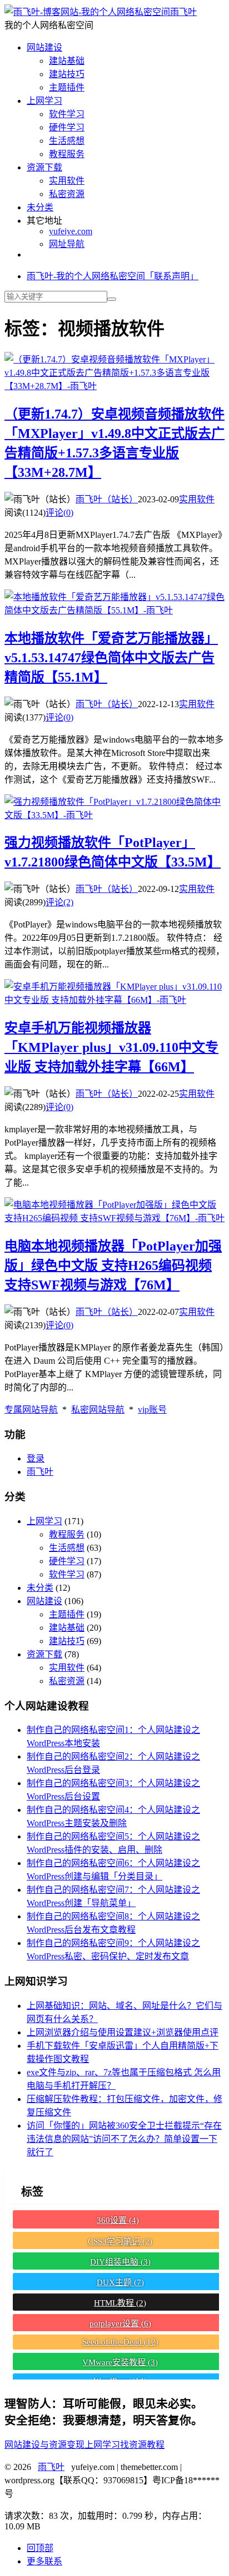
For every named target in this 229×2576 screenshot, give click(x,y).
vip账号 (152, 1410)
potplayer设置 (120, 2323)
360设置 (118, 2220)
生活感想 (67, 141)
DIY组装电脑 (120, 2262)
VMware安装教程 (120, 2362)
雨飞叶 (183, 12)
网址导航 (67, 244)
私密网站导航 (98, 1410)
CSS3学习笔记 (120, 2241)
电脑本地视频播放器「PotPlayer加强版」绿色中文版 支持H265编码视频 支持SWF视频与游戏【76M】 (113, 1266)
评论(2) (59, 902)
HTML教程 (120, 2303)
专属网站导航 (31, 1410)
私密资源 (67, 194)
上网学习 (44, 101)
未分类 (40, 207)
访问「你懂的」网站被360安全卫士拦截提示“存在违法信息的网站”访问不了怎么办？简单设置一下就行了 (124, 2139)
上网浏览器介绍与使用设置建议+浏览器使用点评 (123, 2032)
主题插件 (67, 87)
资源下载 (44, 167)
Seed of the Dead (120, 2342)
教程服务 (67, 154)
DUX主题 (120, 2282)
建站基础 (67, 61)
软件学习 (67, 114)
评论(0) (59, 513)
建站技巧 (67, 74)
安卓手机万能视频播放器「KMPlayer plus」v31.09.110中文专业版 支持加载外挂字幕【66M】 (111, 1047)
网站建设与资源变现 (44, 2445)
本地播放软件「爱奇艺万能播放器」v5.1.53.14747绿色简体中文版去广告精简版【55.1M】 (111, 658)
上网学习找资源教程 (125, 2445)
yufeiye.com (71, 231)
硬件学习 (67, 127)
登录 (36, 1458)
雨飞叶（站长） (107, 499)
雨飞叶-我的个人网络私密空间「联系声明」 (113, 276)
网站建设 (44, 47)
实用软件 (67, 181)
